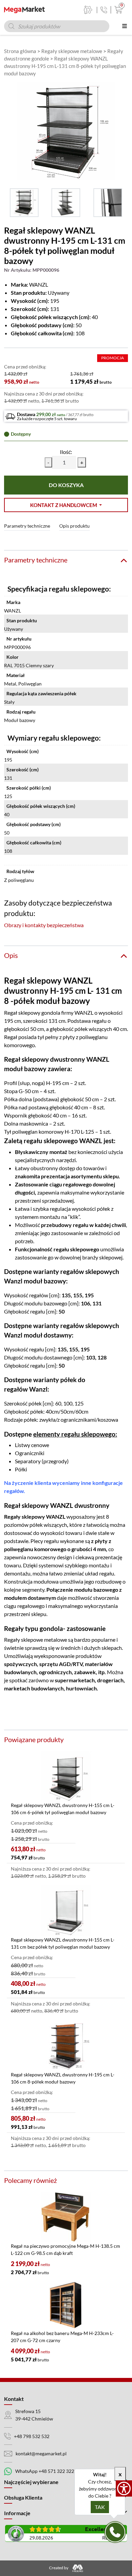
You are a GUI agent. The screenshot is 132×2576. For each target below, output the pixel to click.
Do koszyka (66, 485)
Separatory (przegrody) (42, 1461)
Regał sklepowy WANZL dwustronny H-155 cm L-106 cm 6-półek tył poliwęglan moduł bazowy (63, 1809)
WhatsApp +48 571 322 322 (45, 2471)
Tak (100, 2507)
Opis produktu (74, 526)
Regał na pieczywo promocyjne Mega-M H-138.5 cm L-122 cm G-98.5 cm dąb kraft (65, 2249)
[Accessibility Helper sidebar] (124, 2488)
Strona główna (20, 51)
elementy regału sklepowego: (75, 1434)
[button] (66, 505)
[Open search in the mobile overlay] (57, 26)
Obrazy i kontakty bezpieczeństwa (44, 925)
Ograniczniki (30, 1453)
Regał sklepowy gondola (32, 1013)
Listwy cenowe (32, 1445)
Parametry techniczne (27, 526)
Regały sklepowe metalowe (72, 51)
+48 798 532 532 (32, 2436)
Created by (59, 2568)
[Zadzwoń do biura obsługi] (104, 10)
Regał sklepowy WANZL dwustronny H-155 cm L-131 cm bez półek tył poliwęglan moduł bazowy (63, 1943)
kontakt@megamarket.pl (41, 2453)
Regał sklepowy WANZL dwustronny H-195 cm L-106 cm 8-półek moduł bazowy (63, 2078)
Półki (21, 1469)
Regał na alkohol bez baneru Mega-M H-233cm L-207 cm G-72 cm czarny (62, 2337)
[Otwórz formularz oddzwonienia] (115, 2532)
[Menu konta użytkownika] (88, 10)
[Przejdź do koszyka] (117, 10)
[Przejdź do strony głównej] (24, 10)
